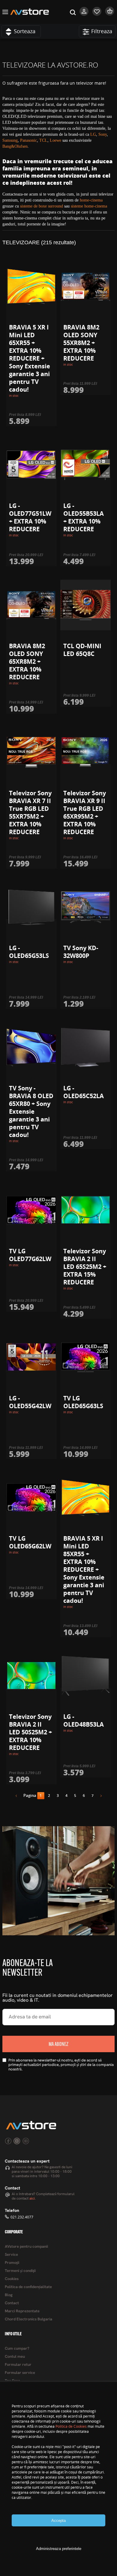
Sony (103, 134)
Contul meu (15, 2357)
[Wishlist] (97, 14)
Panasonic (28, 140)
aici (32, 2199)
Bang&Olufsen (15, 146)
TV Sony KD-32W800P (81, 952)
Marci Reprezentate (22, 2311)
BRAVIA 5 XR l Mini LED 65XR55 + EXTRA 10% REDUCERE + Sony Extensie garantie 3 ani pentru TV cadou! (30, 358)
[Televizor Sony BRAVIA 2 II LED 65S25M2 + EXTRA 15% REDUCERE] (85, 1210)
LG (93, 134)
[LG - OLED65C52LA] (85, 1047)
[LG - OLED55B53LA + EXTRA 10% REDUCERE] (85, 465)
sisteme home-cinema (89, 206)
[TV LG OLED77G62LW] (31, 1210)
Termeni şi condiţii (20, 2271)
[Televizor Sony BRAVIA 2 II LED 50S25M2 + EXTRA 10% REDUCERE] (31, 1676)
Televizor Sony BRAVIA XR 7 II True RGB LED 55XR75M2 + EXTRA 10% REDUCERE (30, 812)
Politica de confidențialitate (28, 2287)
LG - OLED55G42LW (30, 1402)
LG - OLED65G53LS (29, 952)
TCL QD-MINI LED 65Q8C (82, 650)
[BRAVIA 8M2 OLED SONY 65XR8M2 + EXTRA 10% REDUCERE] (31, 605)
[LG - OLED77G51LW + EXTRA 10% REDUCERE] (31, 465)
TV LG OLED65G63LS (83, 1402)
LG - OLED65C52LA (84, 1092)
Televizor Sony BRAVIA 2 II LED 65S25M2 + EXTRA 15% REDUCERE (85, 1267)
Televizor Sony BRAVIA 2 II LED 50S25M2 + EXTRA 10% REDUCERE (30, 1732)
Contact (12, 2303)
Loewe (55, 140)
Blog (9, 2295)
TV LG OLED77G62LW (30, 1255)
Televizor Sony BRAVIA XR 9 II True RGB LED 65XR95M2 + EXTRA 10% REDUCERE (85, 812)
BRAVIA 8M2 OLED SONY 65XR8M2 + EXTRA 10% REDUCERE (27, 661)
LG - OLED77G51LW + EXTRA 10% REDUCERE (30, 517)
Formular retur (18, 2365)
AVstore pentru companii (26, 2247)
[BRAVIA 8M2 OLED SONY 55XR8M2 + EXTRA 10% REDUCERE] (85, 286)
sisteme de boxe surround (42, 206)
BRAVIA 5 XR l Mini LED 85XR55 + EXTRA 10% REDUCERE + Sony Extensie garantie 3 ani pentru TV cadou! (84, 1569)
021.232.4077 (22, 2217)
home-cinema (91, 200)
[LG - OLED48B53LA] (85, 1676)
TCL (43, 140)
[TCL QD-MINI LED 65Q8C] (85, 605)
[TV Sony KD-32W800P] (85, 907)
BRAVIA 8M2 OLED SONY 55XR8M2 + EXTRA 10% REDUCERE (81, 343)
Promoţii (12, 2263)
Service (11, 2255)
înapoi (18, 1797)
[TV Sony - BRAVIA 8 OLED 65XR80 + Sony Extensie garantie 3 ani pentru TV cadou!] (31, 1047)
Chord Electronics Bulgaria (28, 2319)
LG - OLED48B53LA (84, 1720)
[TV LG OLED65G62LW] (31, 1498)
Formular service (20, 2373)
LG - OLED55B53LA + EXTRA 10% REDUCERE (84, 517)
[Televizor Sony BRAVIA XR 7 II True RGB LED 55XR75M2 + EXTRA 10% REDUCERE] (31, 752)
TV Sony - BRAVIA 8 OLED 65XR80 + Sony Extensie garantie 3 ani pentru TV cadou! (31, 1111)
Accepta (58, 2521)
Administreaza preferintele (59, 2549)
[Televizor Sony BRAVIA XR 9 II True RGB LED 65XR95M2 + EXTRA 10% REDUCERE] (85, 752)
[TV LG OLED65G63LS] (85, 1357)
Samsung (10, 140)
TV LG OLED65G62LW (30, 1542)
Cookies (12, 2279)
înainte (99, 1797)
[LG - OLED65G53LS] (31, 907)
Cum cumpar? (17, 2349)
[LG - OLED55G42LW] (31, 1357)
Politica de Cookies (71, 2426)
